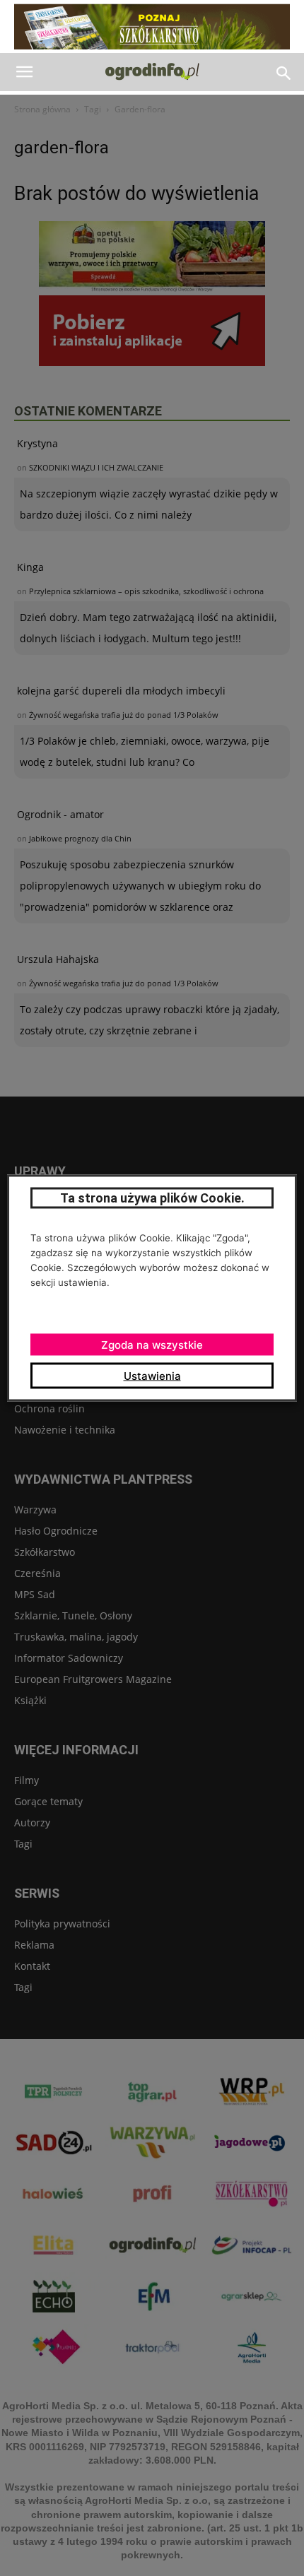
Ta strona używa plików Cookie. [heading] (152, 1198)
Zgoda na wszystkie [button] (152, 1345)
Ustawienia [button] (152, 1376)
